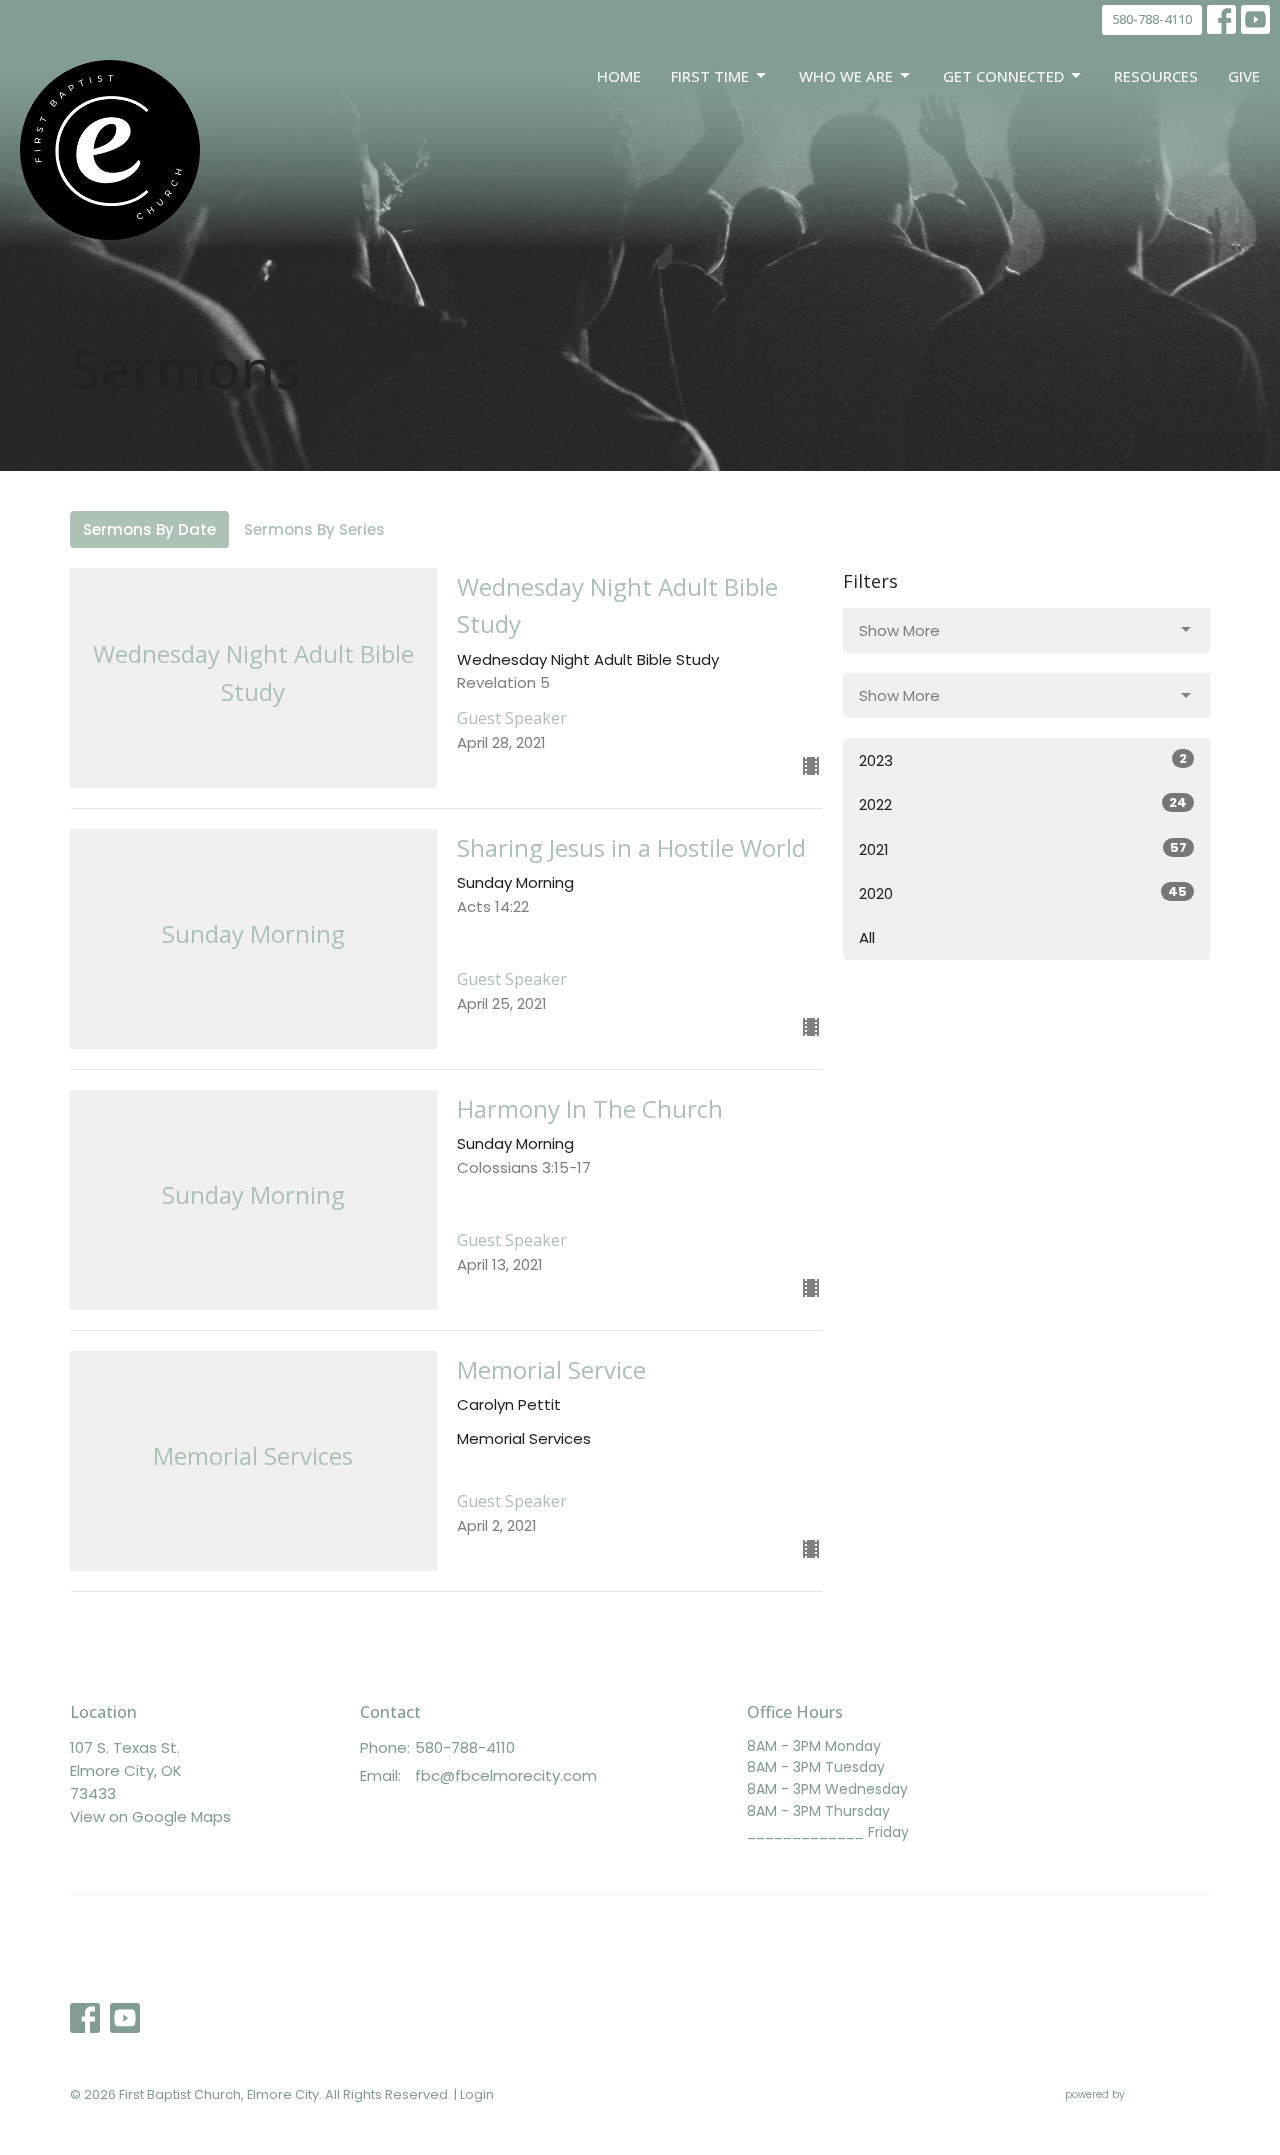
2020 (1023, 893)
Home (619, 76)
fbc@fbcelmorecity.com (506, 1775)
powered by (1128, 2111)
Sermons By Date (149, 529)
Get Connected (1003, 76)
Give (1244, 76)
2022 (1023, 804)
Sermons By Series (314, 529)
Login (477, 2094)
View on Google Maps (150, 1816)
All (867, 937)
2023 (1023, 760)
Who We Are (846, 76)
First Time (710, 76)
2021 (1023, 849)
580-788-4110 (1152, 19)
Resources (1156, 76)
